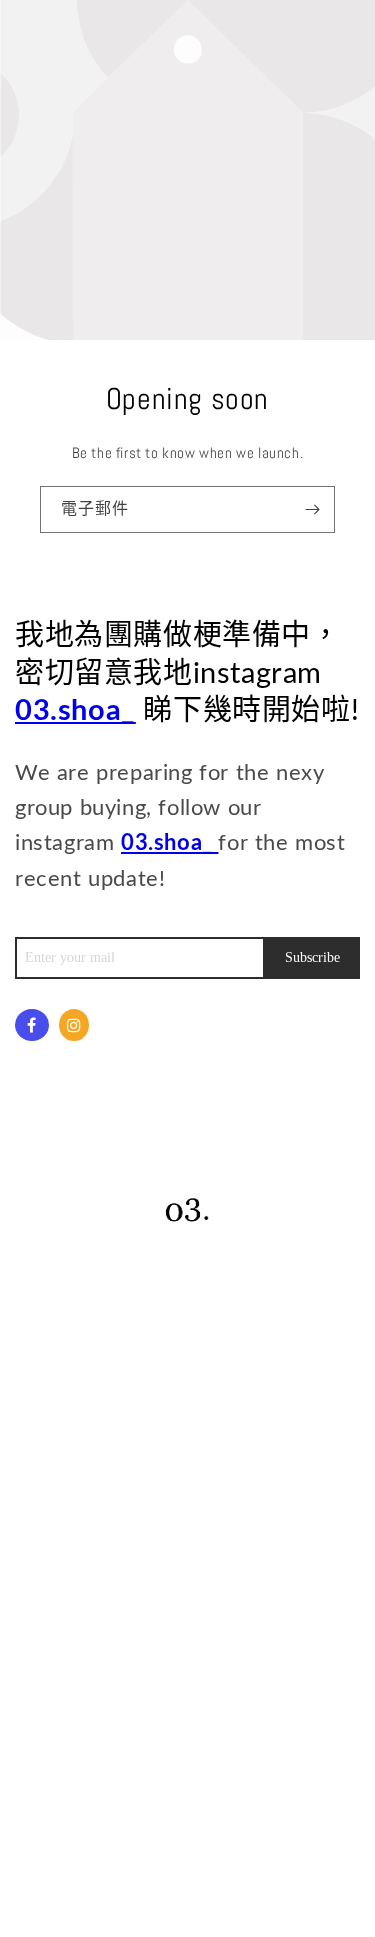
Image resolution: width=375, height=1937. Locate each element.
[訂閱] (312, 509)
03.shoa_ (75, 711)
